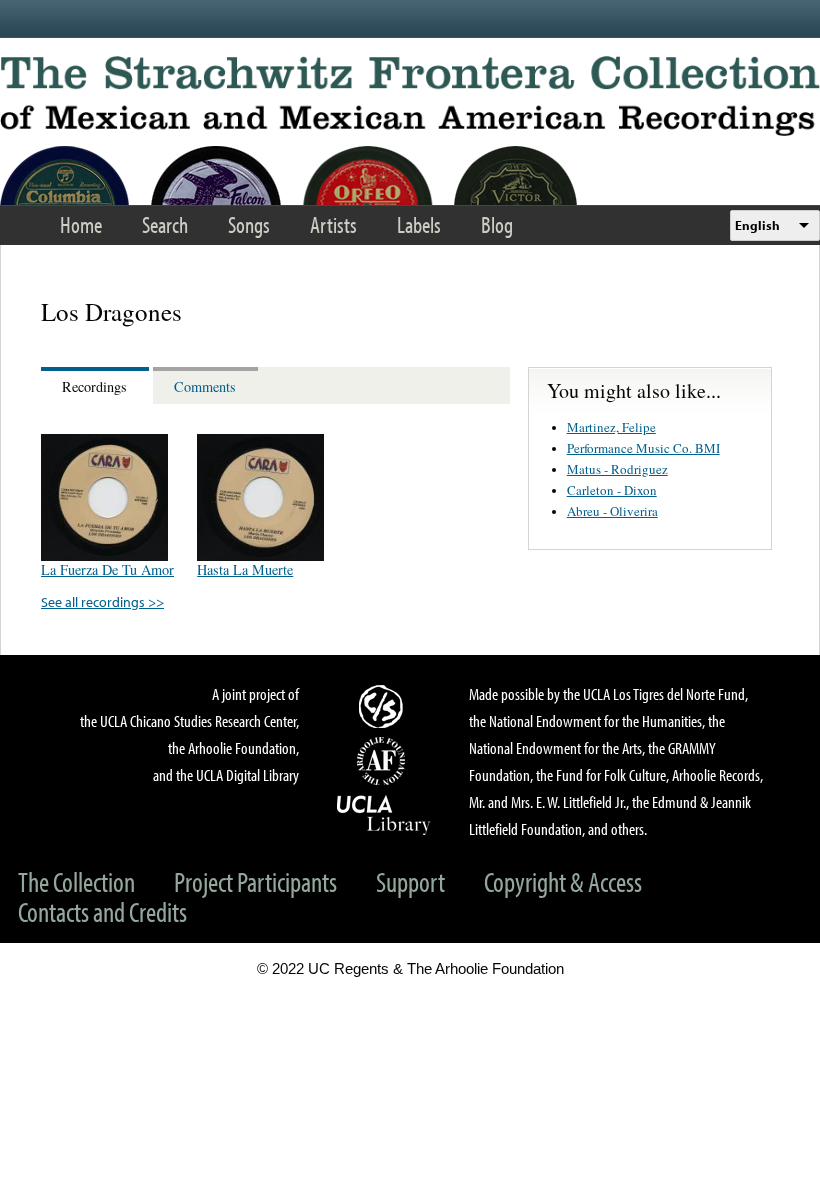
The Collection (76, 881)
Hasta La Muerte (245, 569)
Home (81, 224)
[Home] (410, 96)
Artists (333, 224)
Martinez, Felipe (611, 427)
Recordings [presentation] (94, 386)
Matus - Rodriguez (617, 469)
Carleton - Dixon (612, 490)
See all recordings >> (102, 601)
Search (165, 224)
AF (384, 761)
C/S (384, 706)
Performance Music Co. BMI (643, 448)
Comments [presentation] (205, 386)
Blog (497, 224)
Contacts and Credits (102, 911)
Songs (249, 224)
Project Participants (255, 881)
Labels (419, 224)
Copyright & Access (563, 881)
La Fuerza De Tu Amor (107, 569)
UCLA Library (384, 814)
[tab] (97, 385)
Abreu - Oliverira (612, 511)
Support (410, 881)
